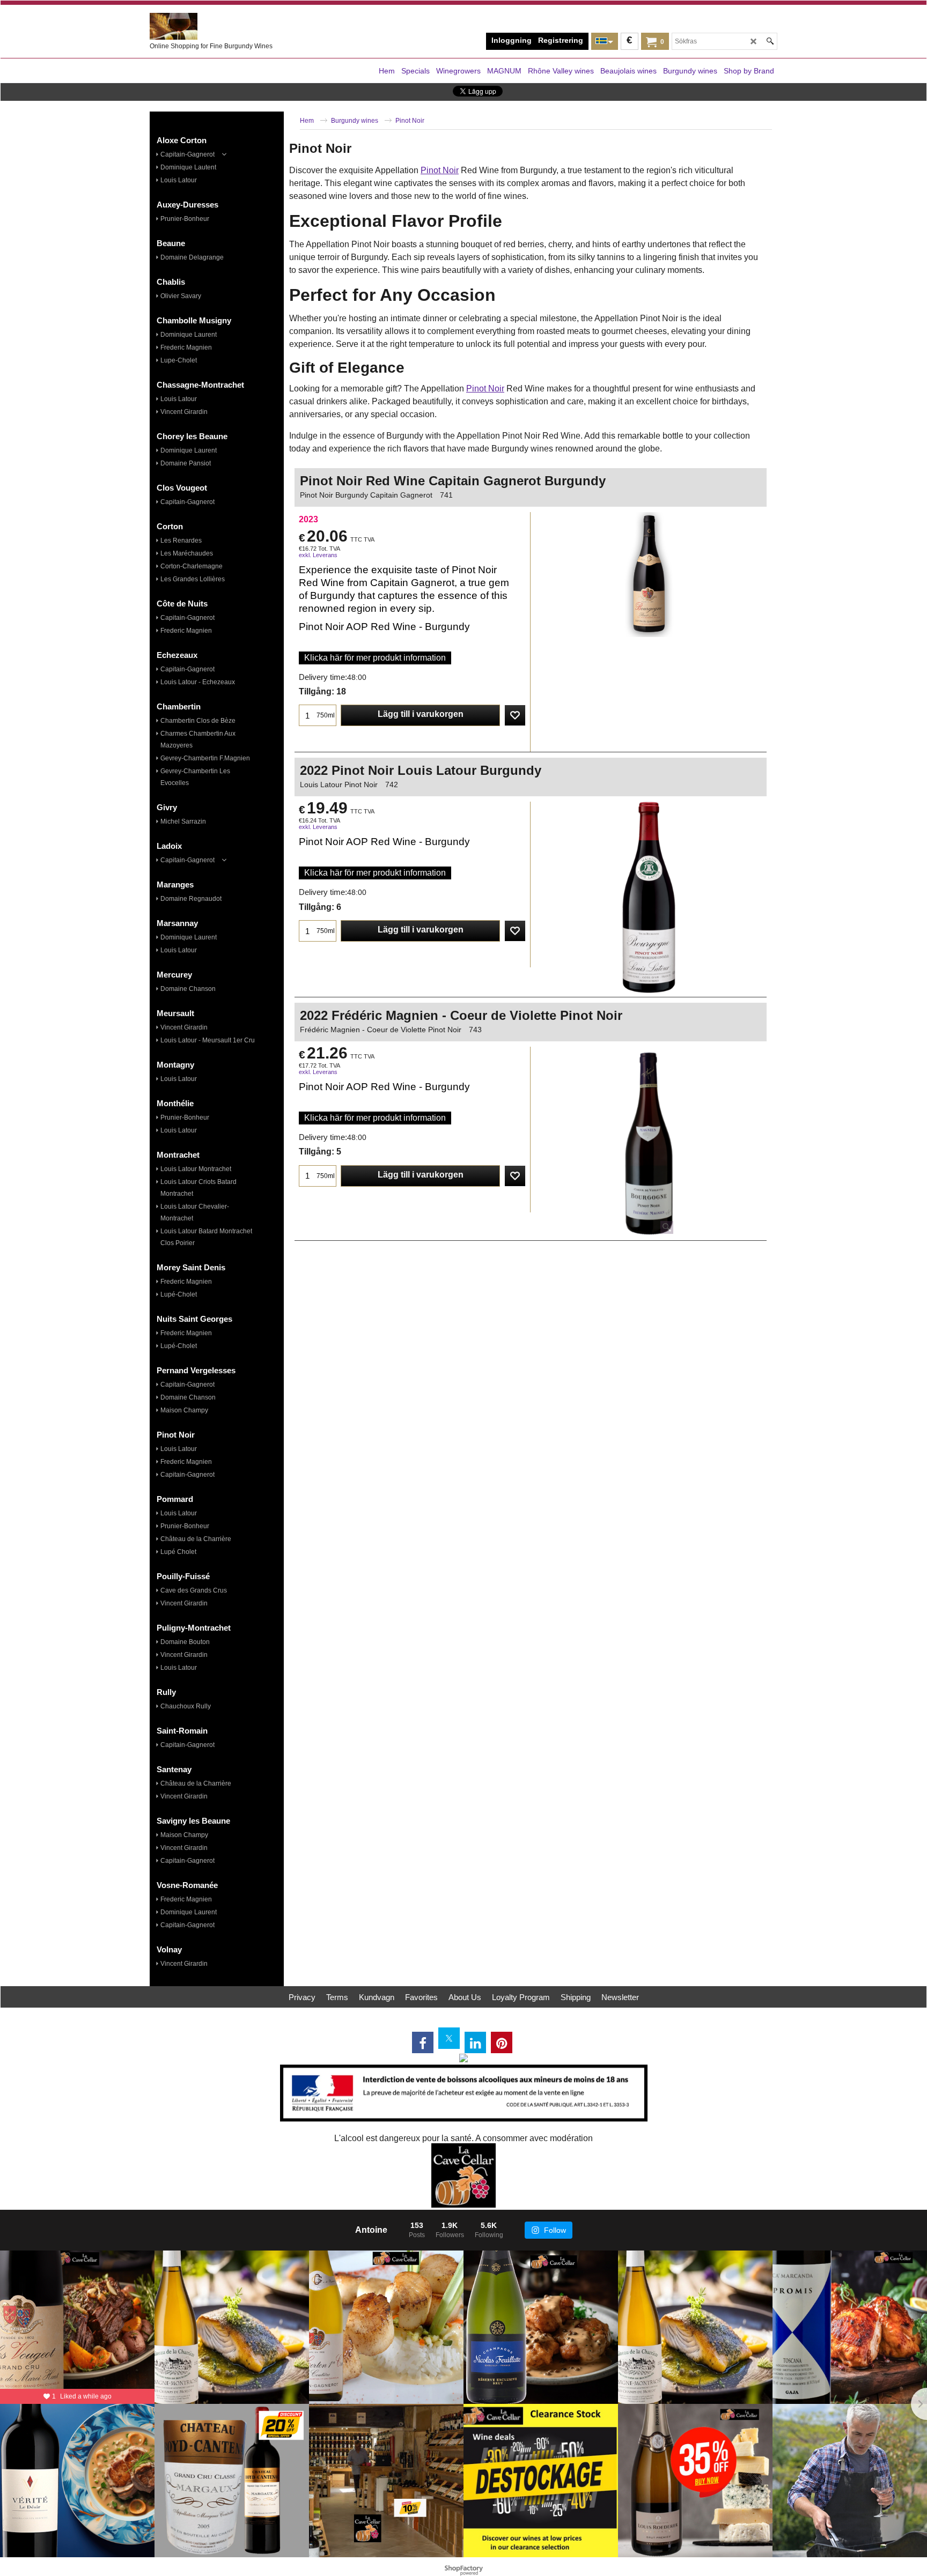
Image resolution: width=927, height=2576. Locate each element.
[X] (449, 2038)
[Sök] (770, 41)
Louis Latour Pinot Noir (339, 784)
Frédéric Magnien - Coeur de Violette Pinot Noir (381, 1030)
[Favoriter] (515, 715)
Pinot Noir (440, 170)
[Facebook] (423, 2042)
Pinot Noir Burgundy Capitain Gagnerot (366, 495)
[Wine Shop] (230, 26)
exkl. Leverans (318, 555)
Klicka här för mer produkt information (375, 658)
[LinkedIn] (475, 2042)
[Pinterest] (502, 2042)
